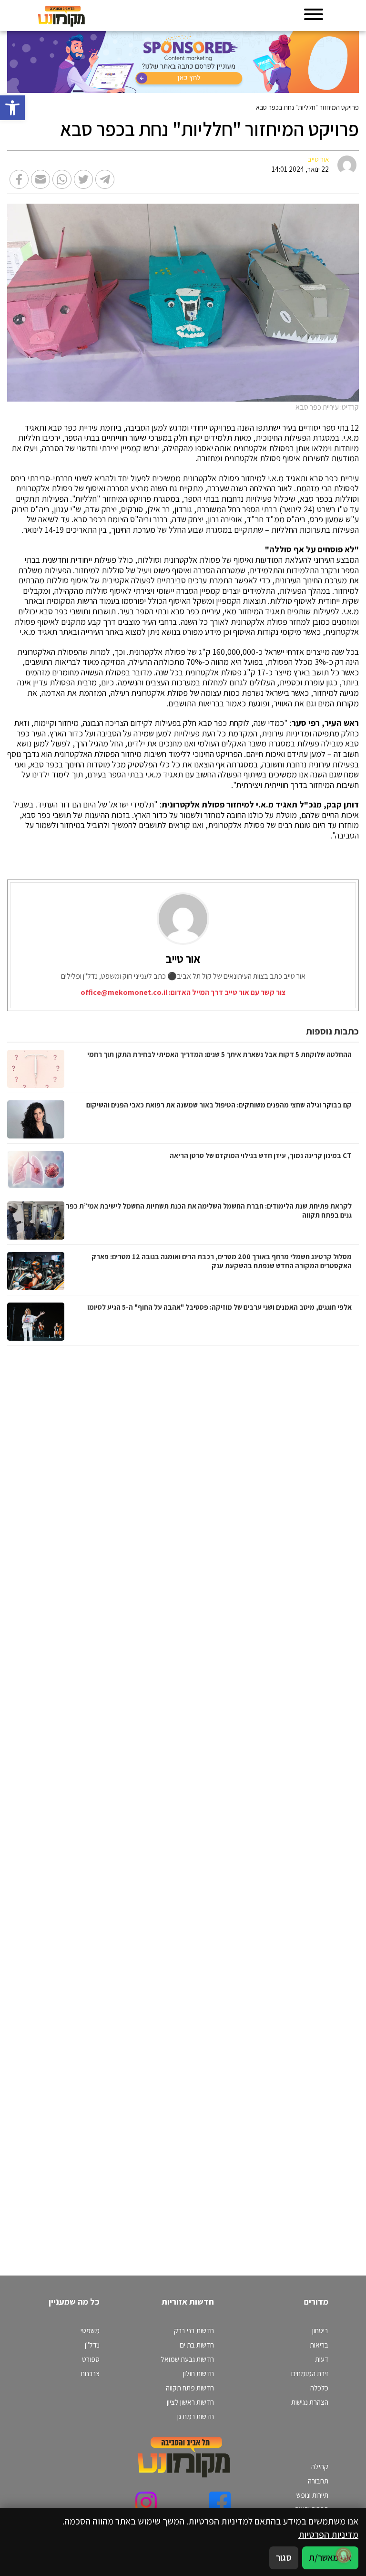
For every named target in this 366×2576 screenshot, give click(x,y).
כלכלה (319, 2388)
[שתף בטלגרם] (105, 179)
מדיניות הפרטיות (328, 2535)
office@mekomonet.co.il (124, 992)
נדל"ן (92, 2345)
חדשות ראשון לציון (190, 2402)
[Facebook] (220, 2502)
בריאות (319, 2345)
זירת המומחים (310, 2373)
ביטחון (320, 2330)
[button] (12, 108)
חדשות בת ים (197, 2345)
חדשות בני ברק (194, 2330)
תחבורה (318, 2481)
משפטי (90, 2330)
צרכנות (90, 2373)
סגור (284, 2557)
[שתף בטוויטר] (83, 179)
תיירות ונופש (312, 2495)
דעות (322, 2359)
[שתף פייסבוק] (19, 179)
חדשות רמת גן (196, 2416)
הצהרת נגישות (310, 2402)
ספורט (91, 2359)
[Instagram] (146, 2502)
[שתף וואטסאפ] (62, 179)
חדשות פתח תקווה (190, 2388)
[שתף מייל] (41, 179)
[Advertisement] (259, 1801)
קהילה (320, 2466)
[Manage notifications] (344, 2555)
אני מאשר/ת (330, 2557)
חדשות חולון (198, 2373)
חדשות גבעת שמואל (187, 2359)
